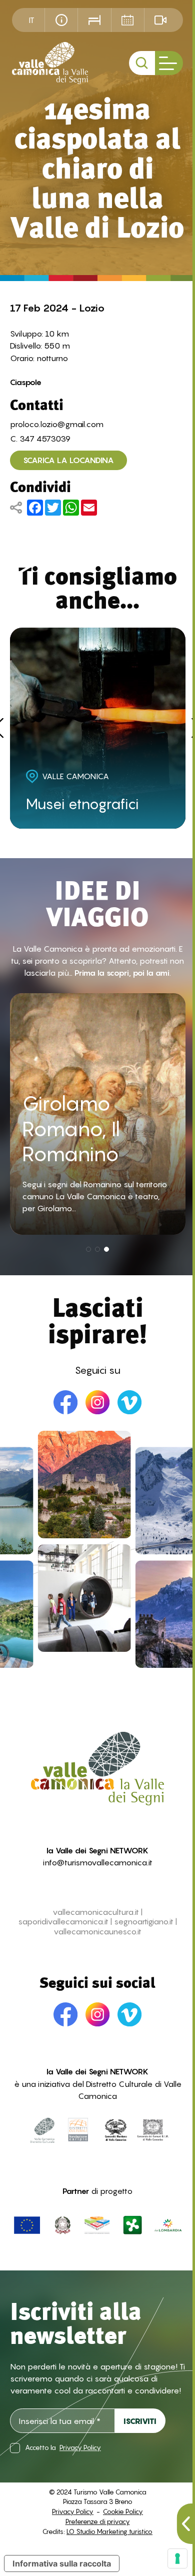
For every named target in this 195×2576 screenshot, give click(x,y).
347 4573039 (45, 439)
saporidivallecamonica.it (63, 1922)
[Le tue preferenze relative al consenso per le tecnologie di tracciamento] (177, 2558)
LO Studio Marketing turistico (109, 2531)
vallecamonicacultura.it (96, 1912)
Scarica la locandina (68, 460)
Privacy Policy (80, 2448)
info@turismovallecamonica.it (98, 1862)
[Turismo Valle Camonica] (50, 63)
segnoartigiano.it (144, 1922)
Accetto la (63, 2448)
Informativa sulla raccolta (62, 2563)
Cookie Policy (123, 2511)
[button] (88, 1249)
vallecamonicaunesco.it (97, 1932)
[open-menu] (169, 63)
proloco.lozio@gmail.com (57, 424)
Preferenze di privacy (98, 2521)
